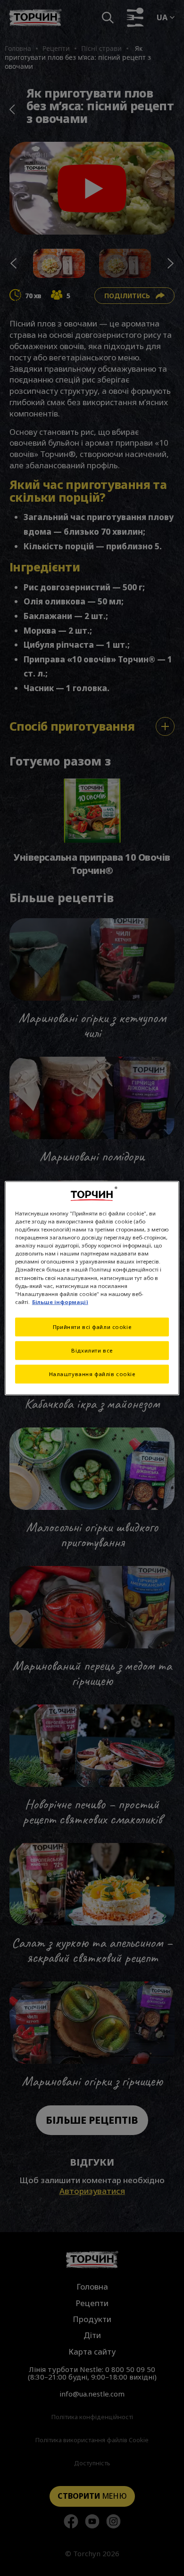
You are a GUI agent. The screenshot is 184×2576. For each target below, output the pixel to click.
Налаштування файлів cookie (92, 1374)
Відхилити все (92, 1350)
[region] (92, 1288)
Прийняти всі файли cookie (92, 1326)
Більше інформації (60, 1301)
